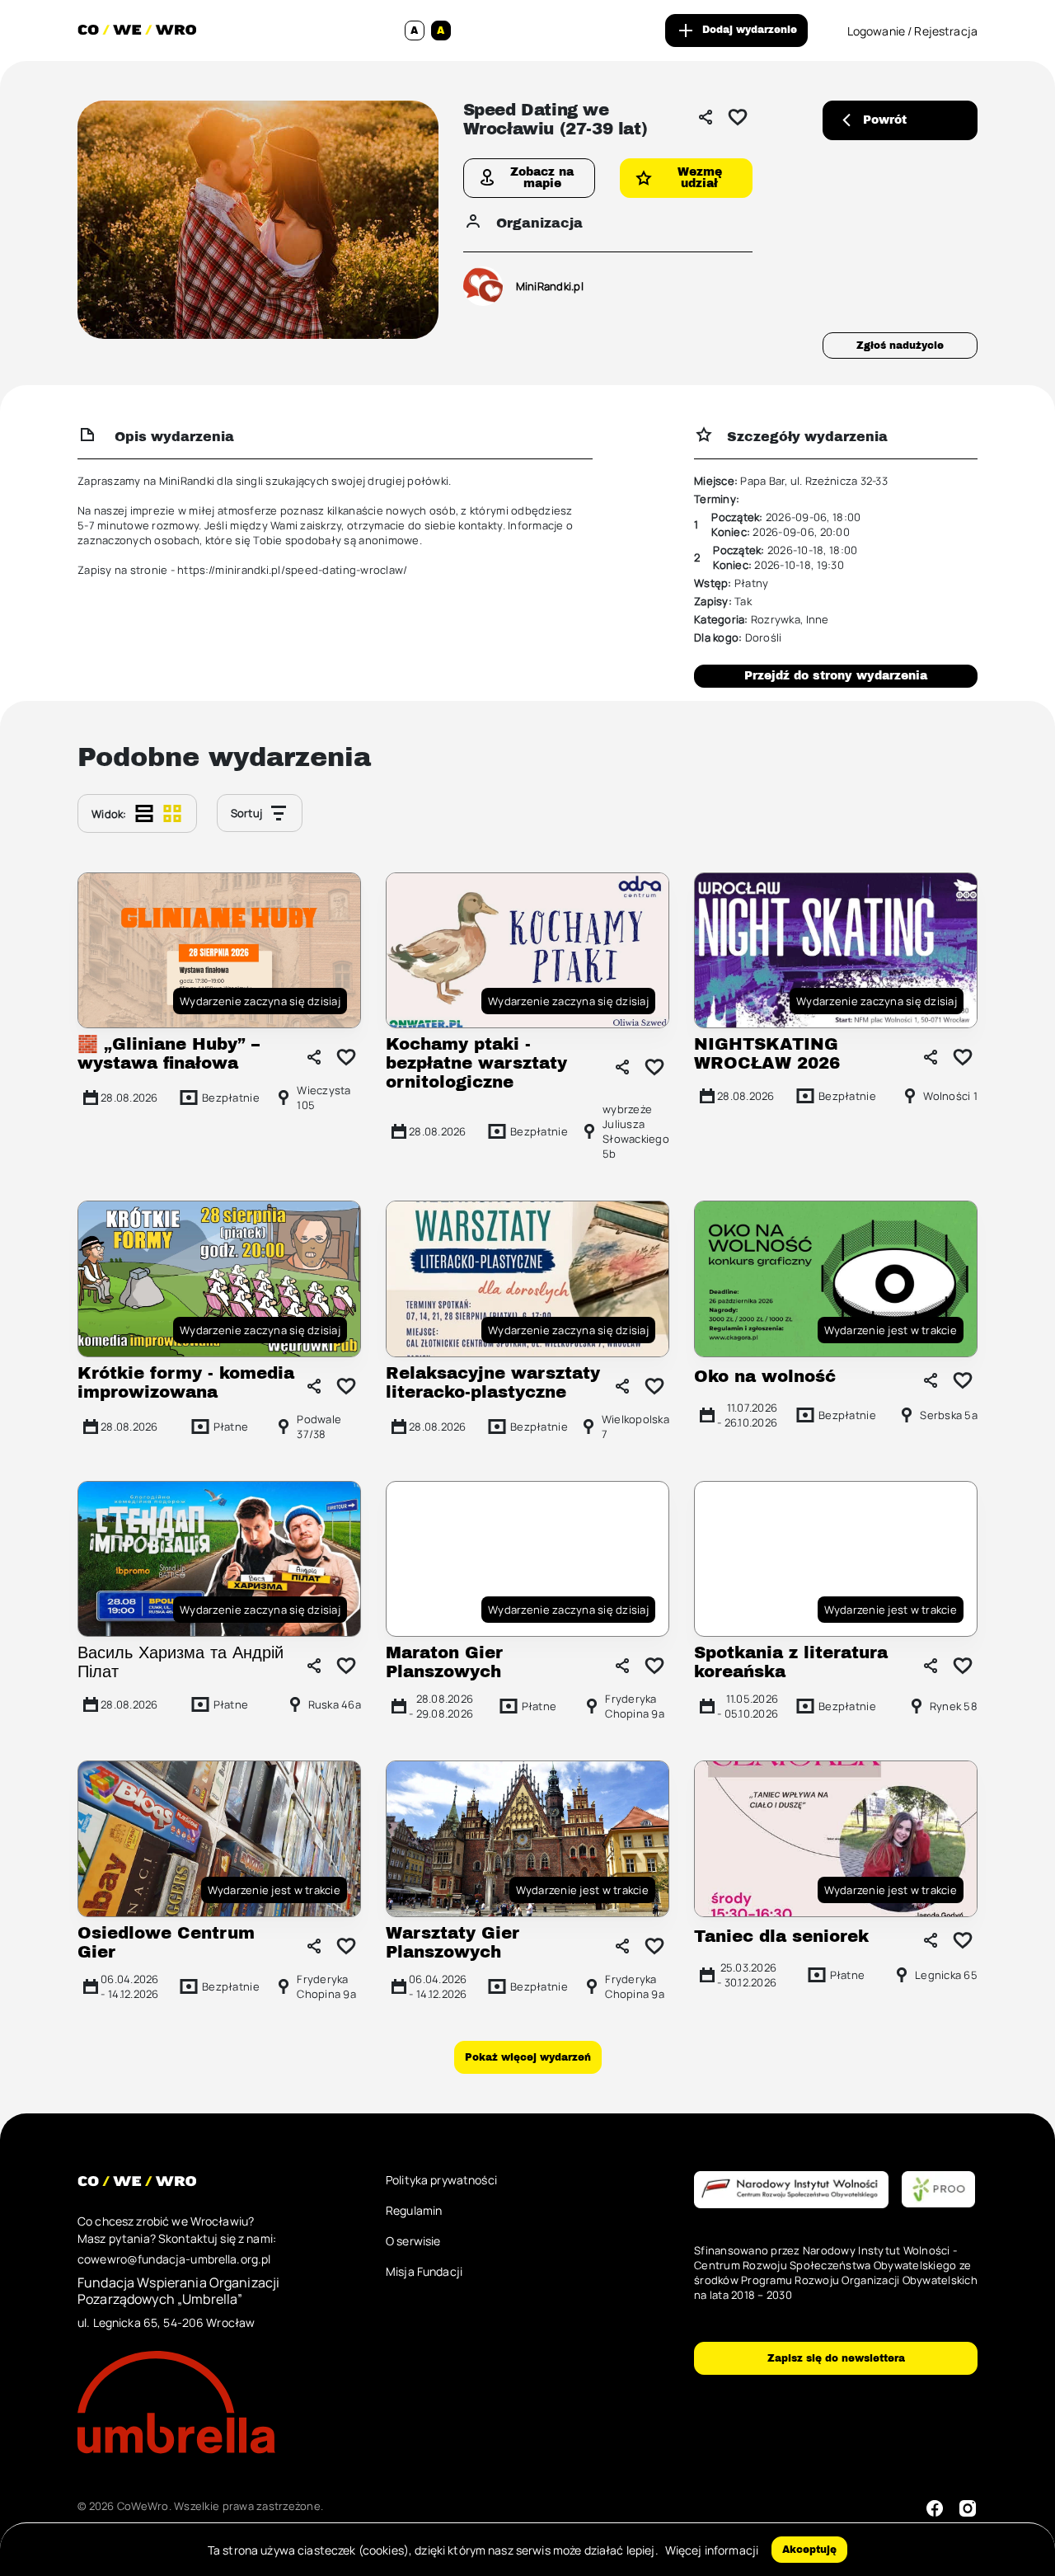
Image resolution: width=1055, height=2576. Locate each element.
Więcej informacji (712, 2550)
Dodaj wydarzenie (750, 30)
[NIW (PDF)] (791, 2191)
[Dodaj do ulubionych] (738, 117)
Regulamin (414, 2210)
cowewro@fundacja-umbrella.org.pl (174, 2259)
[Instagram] (968, 2508)
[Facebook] (935, 2508)
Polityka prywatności (441, 2180)
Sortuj (247, 813)
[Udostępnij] (706, 117)
